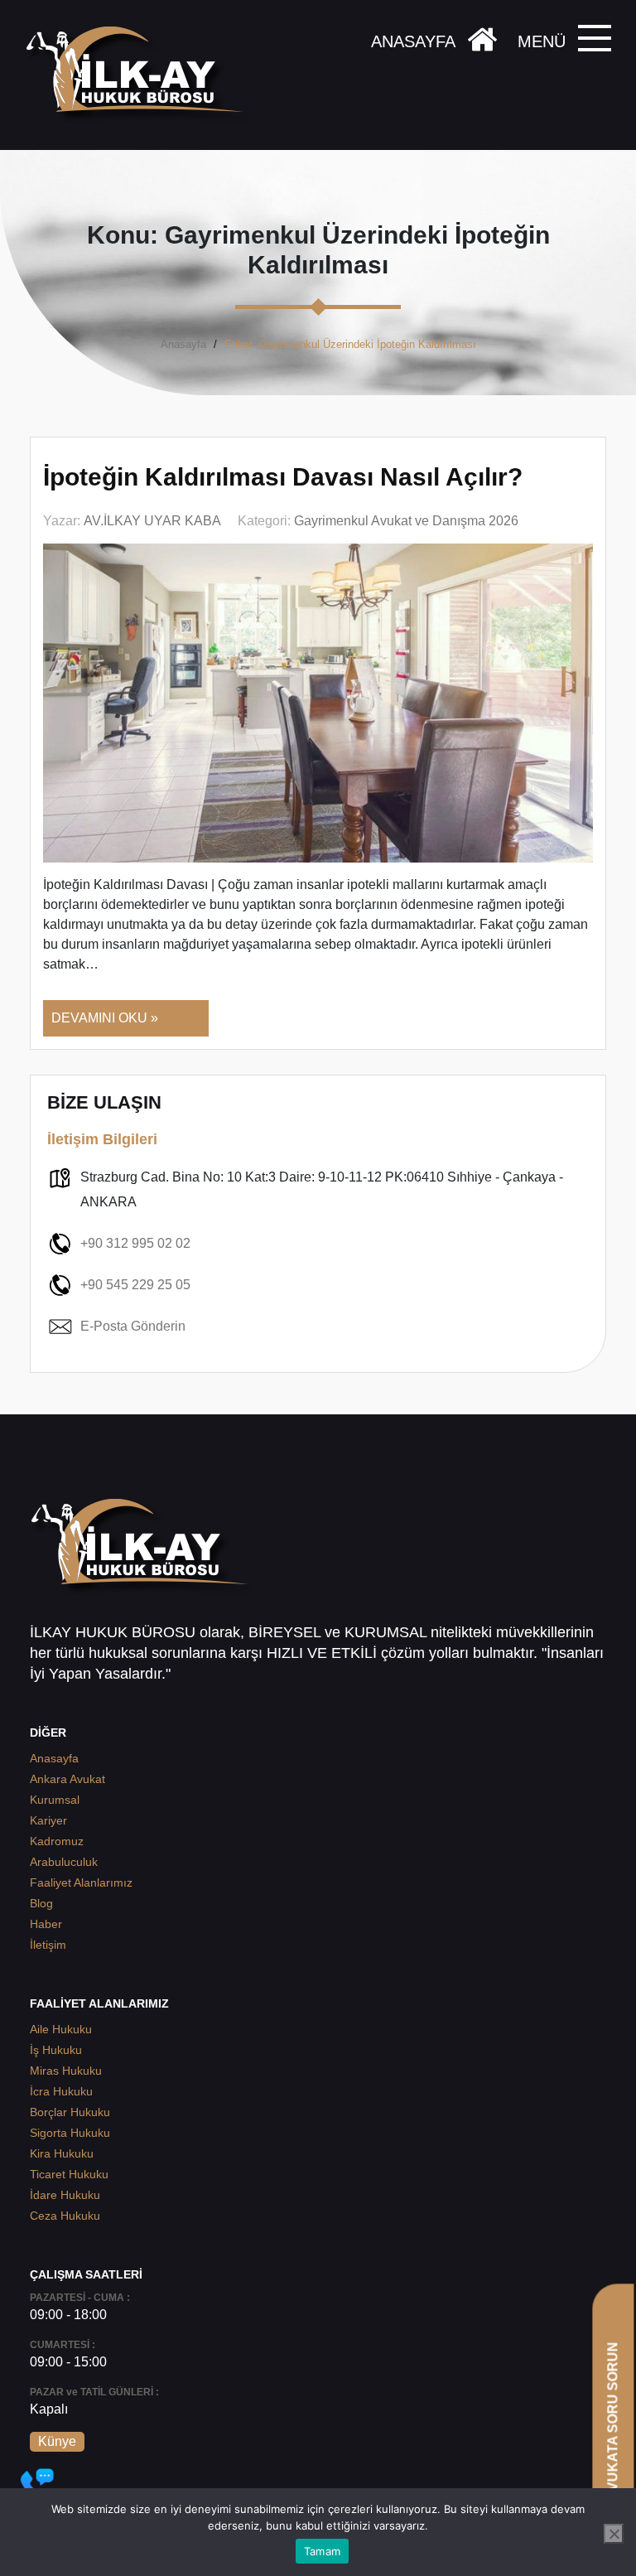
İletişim (48, 1945)
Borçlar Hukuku (70, 2112)
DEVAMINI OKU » (105, 1018)
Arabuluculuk (64, 1862)
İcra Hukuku (61, 2091)
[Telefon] (37, 2485)
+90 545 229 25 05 (135, 1285)
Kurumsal (55, 1800)
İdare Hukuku (65, 2195)
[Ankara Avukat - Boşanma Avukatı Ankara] (141, 75)
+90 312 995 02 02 (135, 1243)
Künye (57, 2441)
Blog (41, 1903)
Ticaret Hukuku (69, 2174)
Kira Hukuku (62, 2153)
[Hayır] (614, 2534)
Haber (46, 1924)
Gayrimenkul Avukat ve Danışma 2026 (406, 521)
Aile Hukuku (61, 2029)
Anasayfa (183, 344)
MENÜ (542, 41)
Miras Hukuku (66, 2071)
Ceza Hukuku (65, 2216)
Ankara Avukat (67, 1779)
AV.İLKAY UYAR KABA (152, 521)
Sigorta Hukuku (70, 2133)
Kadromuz (57, 1841)
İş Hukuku (56, 2050)
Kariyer (48, 1820)
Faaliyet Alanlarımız (81, 1882)
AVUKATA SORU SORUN (612, 2421)
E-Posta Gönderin (133, 1326)
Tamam (322, 2551)
